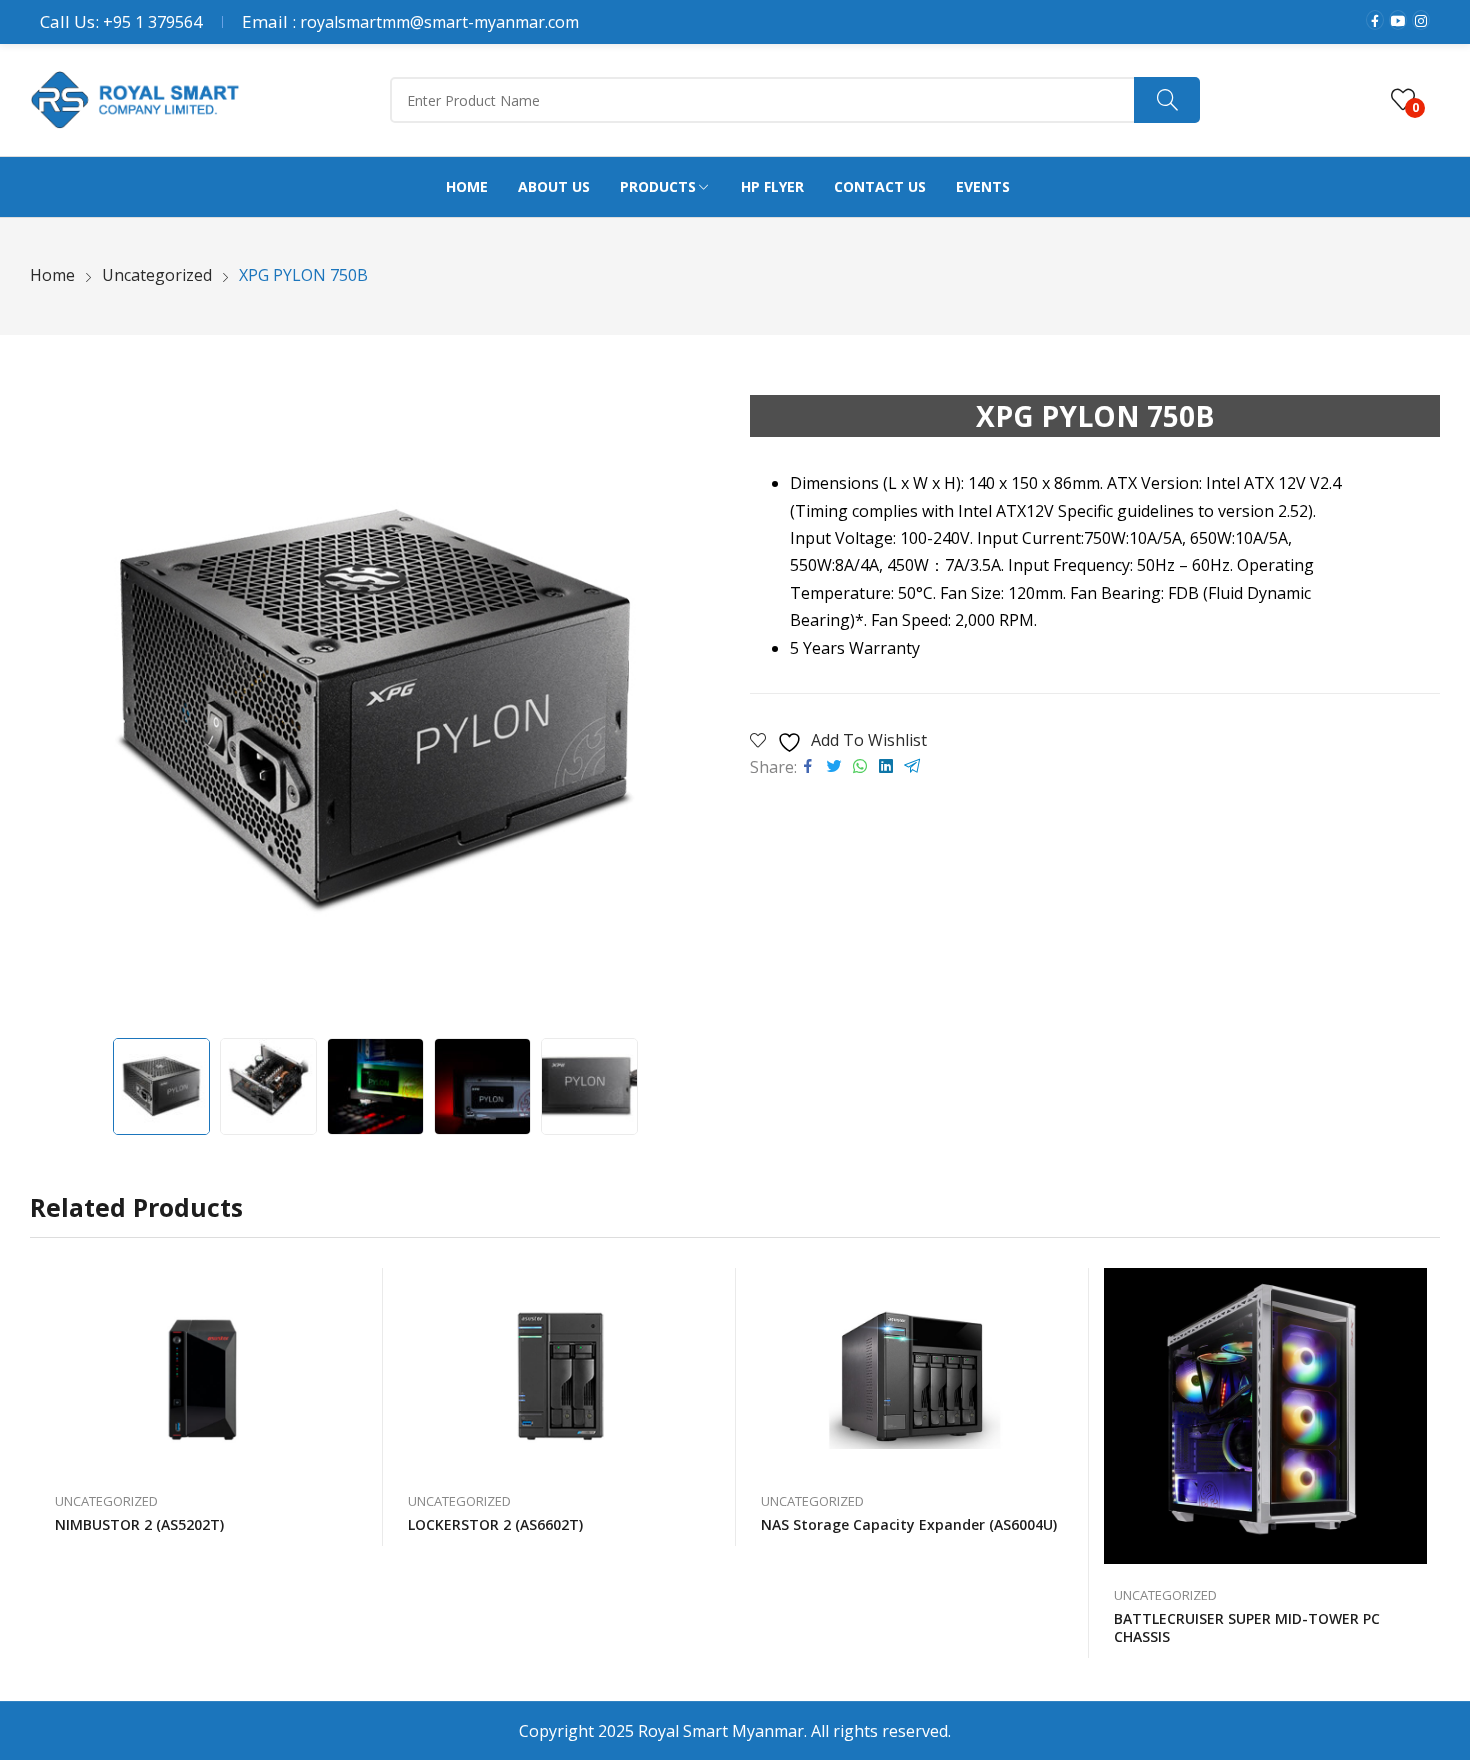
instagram (1421, 20)
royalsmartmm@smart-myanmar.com (439, 22)
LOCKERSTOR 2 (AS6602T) (495, 1524)
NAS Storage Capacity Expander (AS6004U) (909, 1524)
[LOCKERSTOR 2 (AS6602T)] (559, 1369)
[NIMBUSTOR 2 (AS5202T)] (206, 1369)
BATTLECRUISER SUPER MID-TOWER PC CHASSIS (1247, 1627)
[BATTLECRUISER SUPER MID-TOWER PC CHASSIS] (1265, 1416)
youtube (1398, 20)
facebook (1375, 20)
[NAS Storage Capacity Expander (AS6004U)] (912, 1369)
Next (695, 711)
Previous (55, 711)
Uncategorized (106, 1501)
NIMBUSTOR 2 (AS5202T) (139, 1524)
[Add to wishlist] (358, 1293)
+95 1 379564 (152, 22)
